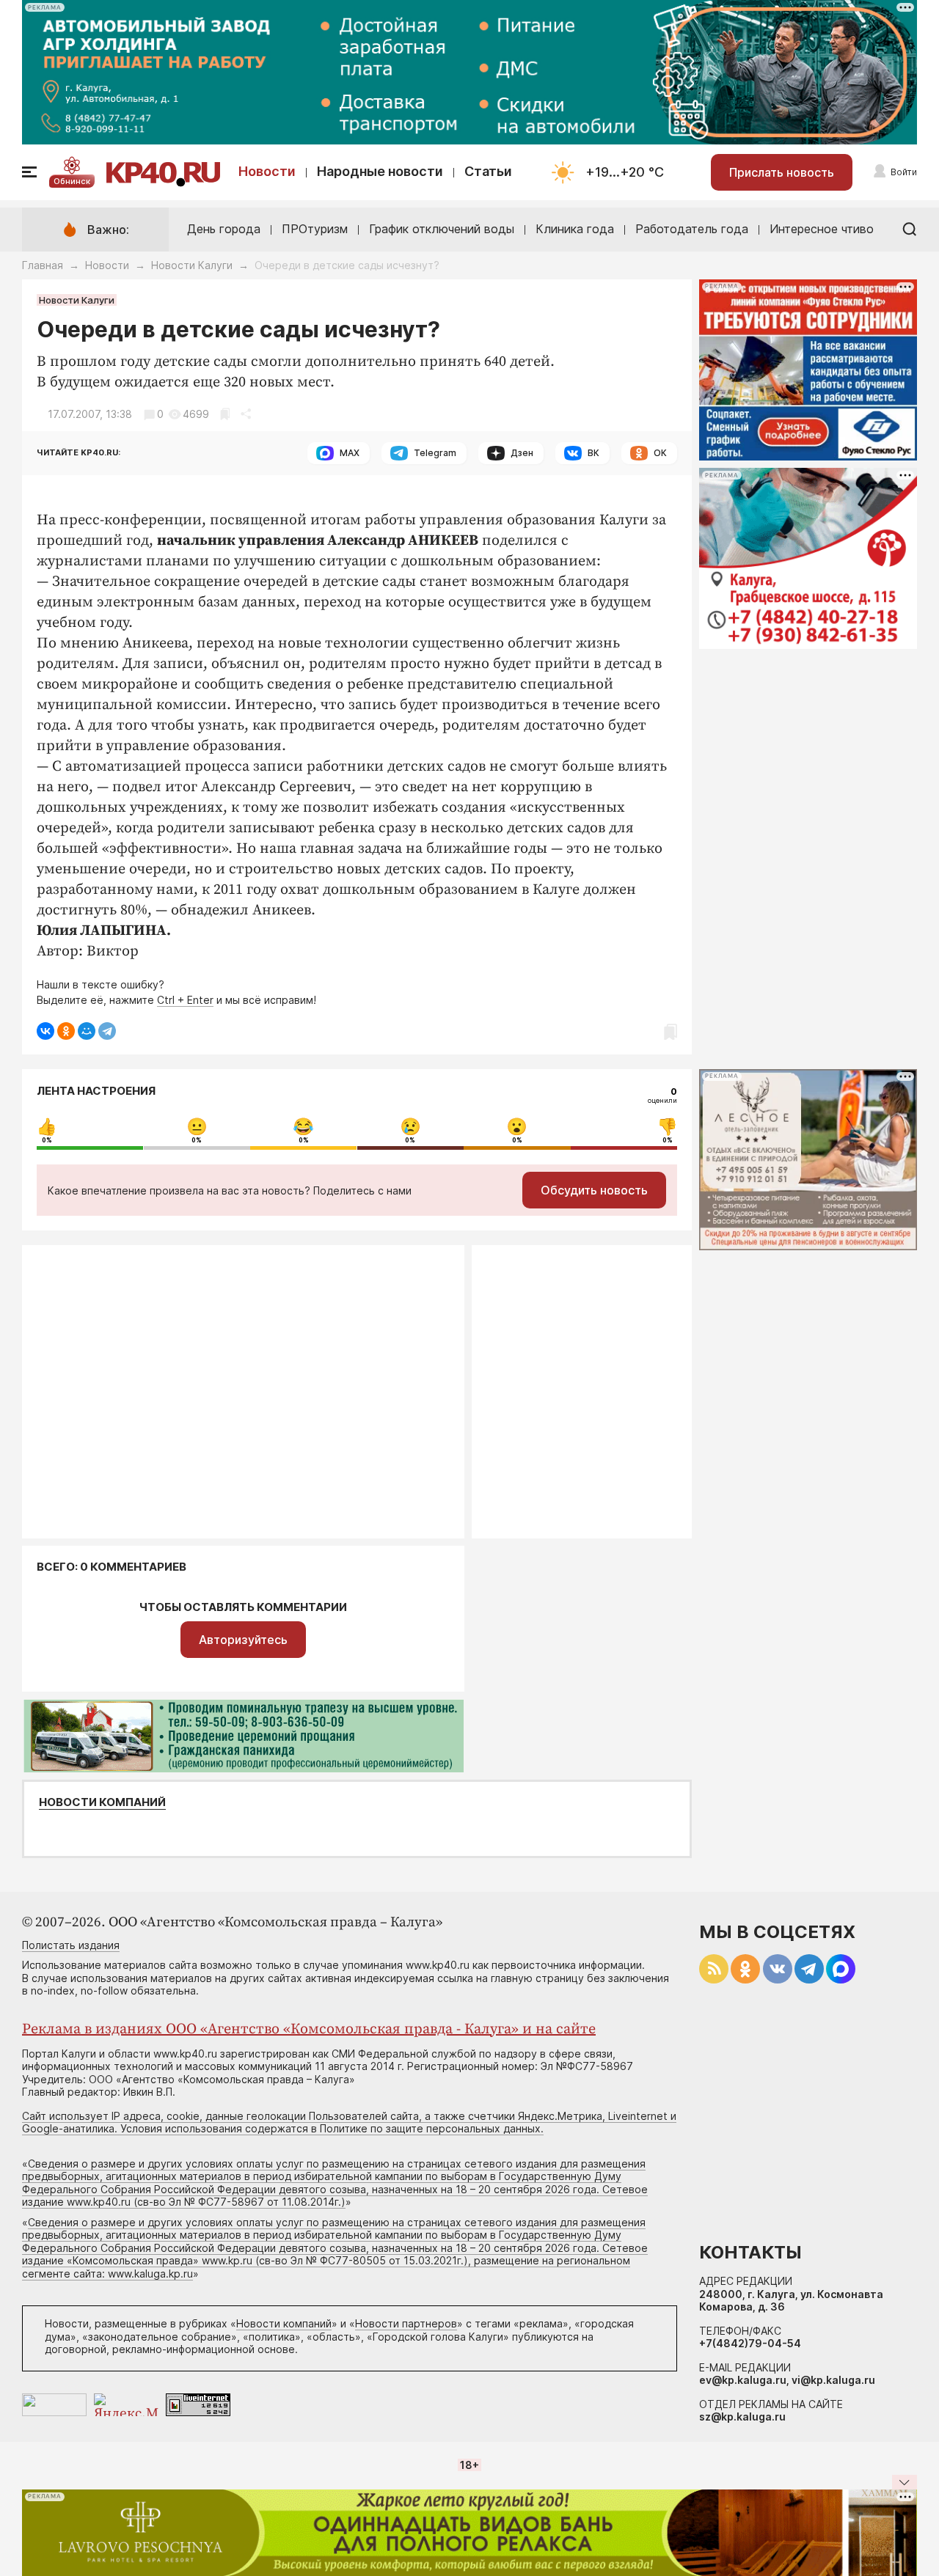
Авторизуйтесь (243, 1640)
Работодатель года (692, 229)
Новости (267, 171)
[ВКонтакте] (45, 1031)
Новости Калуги (192, 265)
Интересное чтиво (822, 229)
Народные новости (380, 171)
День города (224, 229)
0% (47, 1140)
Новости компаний (102, 1802)
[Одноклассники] (66, 1031)
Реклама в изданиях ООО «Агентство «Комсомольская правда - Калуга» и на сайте (309, 2029)
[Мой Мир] (87, 1031)
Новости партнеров (406, 2323)
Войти (904, 172)
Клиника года (575, 229)
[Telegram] (107, 1031)
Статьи (488, 171)
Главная (43, 265)
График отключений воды (442, 229)
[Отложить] (225, 414)
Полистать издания (71, 1945)
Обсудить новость (594, 1190)
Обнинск (72, 181)
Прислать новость (782, 172)
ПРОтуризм (315, 229)
